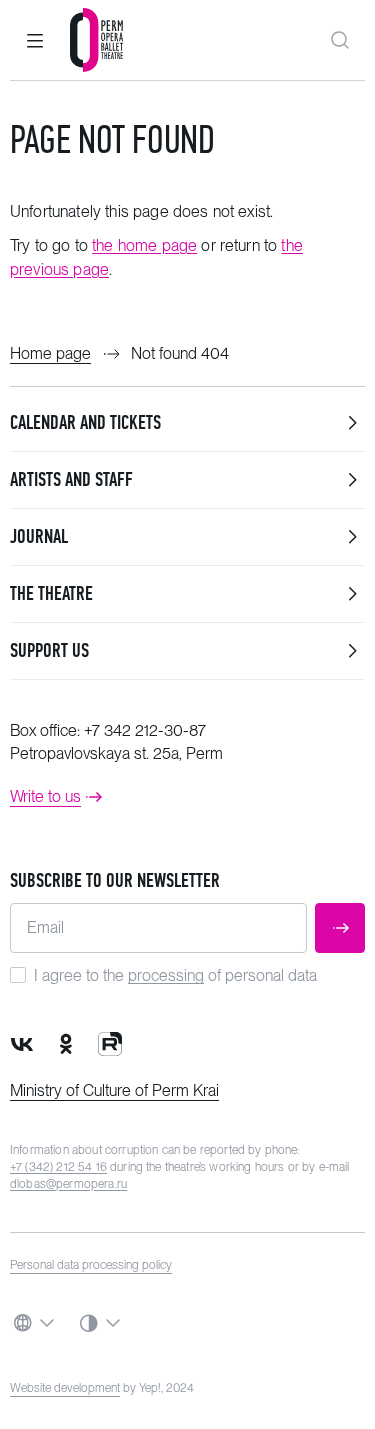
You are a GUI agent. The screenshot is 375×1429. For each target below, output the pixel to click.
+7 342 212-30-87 (145, 730)
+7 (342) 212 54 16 (58, 1167)
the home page (144, 245)
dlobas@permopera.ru (68, 1184)
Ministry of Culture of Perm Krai (114, 1090)
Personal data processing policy (91, 1265)
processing (166, 975)
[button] (35, 40)
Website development (65, 1388)
